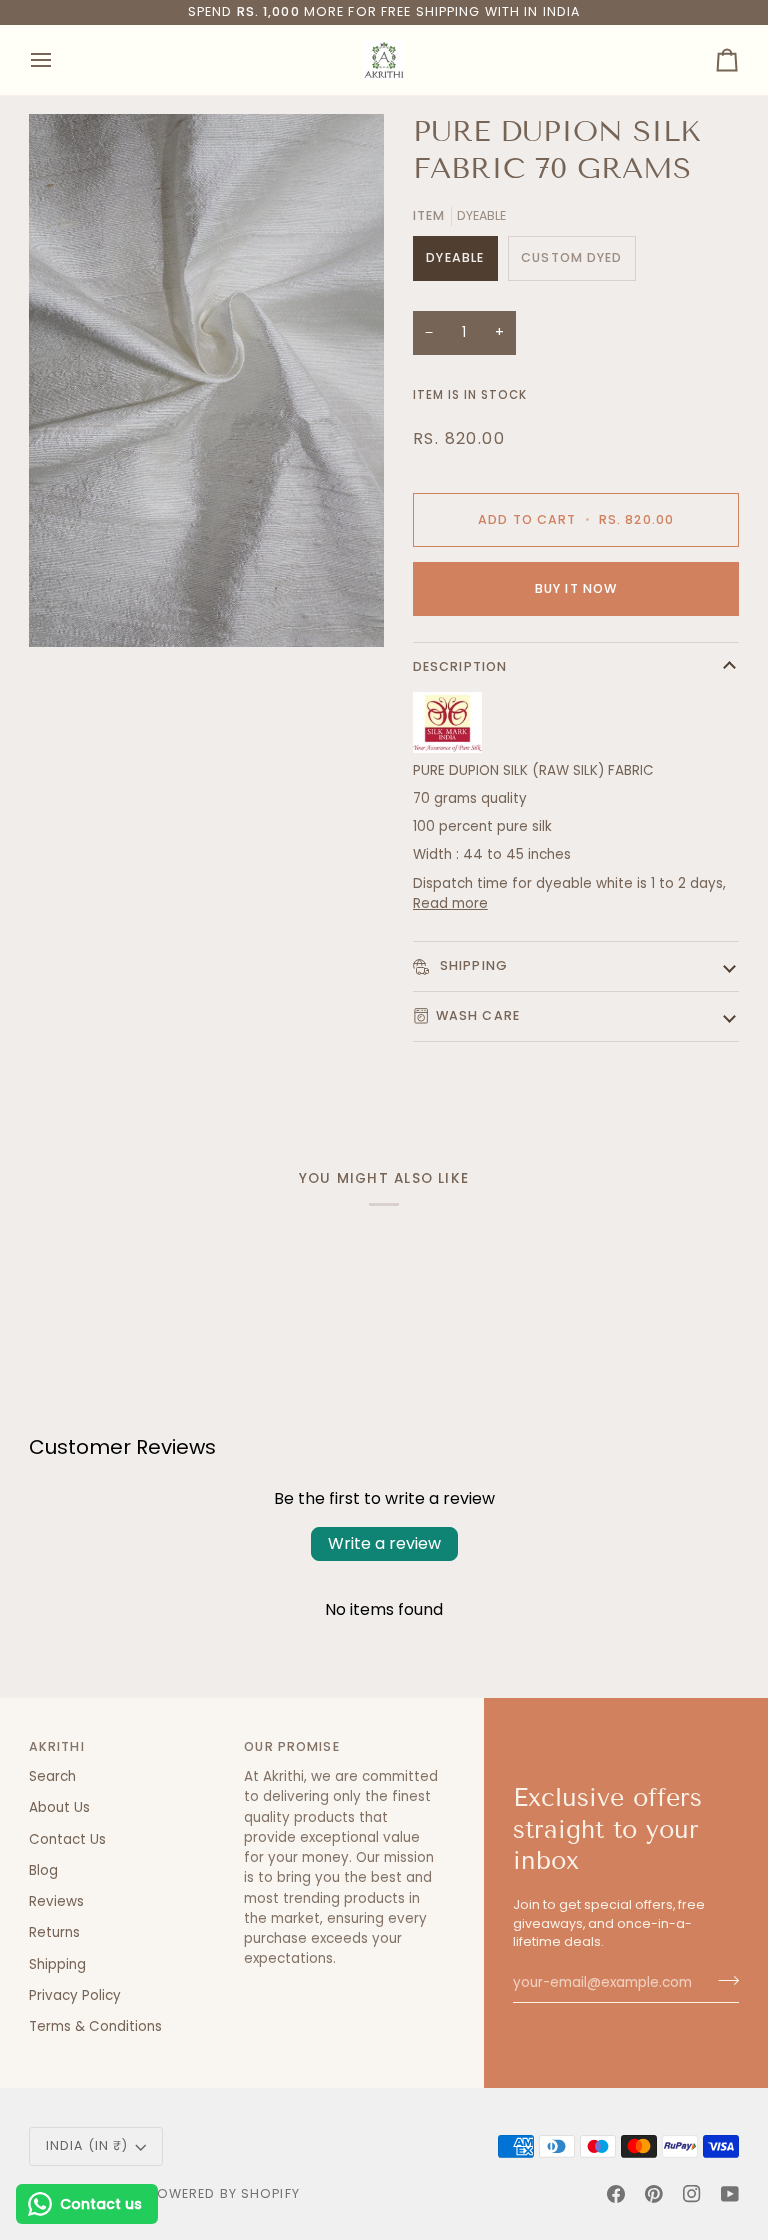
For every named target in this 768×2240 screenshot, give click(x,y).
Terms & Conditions (95, 2026)
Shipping (472, 965)
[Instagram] (692, 2194)
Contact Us (67, 1839)
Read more (450, 903)
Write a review (384, 1543)
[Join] (722, 1980)
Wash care (478, 1015)
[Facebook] (616, 2194)
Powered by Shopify (224, 2193)
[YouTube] (730, 2194)
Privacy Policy (75, 1995)
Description (460, 666)
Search (52, 1776)
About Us (59, 1807)
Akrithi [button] (57, 1746)
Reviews (56, 1901)
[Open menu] (59, 60)
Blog (43, 1870)
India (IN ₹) (87, 2145)
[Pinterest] (654, 2194)
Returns (54, 1932)
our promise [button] (291, 1746)
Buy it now (576, 588)
